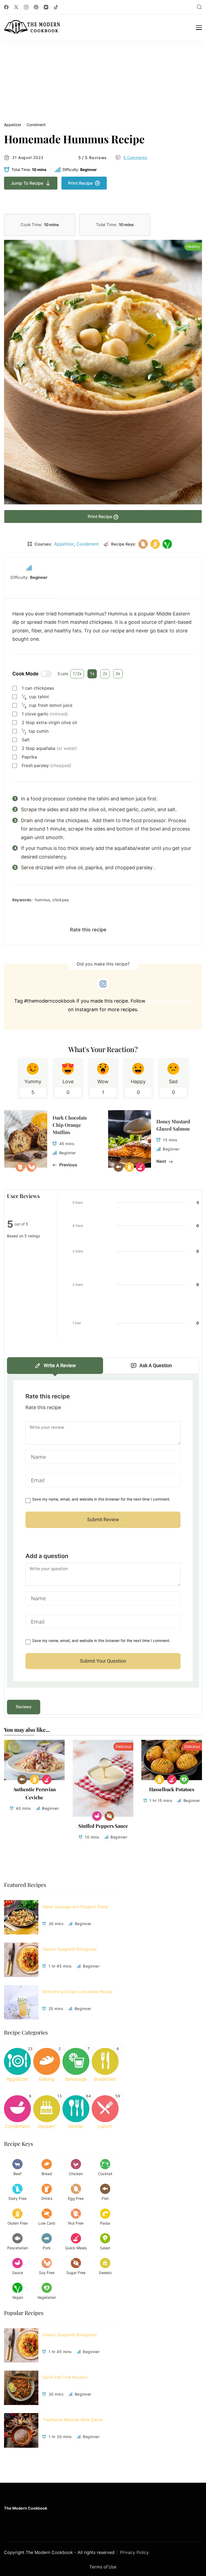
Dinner (76, 2126)
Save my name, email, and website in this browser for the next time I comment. (101, 1499)
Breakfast (105, 2079)
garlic (45, 714)
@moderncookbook (169, 1001)
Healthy (193, 246)
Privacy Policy (135, 2552)
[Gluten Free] (155, 544)
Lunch (105, 2126)
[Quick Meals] (47, 1779)
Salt (26, 740)
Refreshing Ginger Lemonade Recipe (78, 1992)
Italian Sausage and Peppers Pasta (75, 1907)
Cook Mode (25, 674)
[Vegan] (167, 544)
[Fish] (22, 1779)
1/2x (77, 674)
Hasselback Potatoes (172, 1789)
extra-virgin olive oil (49, 722)
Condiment (36, 125)
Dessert (47, 2126)
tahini (35, 697)
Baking (47, 2079)
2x (105, 674)
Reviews (24, 1707)
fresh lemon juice (47, 705)
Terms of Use (103, 2567)
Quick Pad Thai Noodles (65, 2377)
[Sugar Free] (109, 1816)
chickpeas (38, 688)
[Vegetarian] (184, 1779)
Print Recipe (80, 183)
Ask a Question (156, 1365)
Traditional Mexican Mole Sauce (73, 2420)
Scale (63, 674)
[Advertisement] (103, 81)
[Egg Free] (143, 544)
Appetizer (13, 125)
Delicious (123, 1746)
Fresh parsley (47, 765)
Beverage (76, 2079)
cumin (35, 731)
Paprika (29, 757)
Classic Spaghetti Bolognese (70, 1949)
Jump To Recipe (27, 183)
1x (92, 674)
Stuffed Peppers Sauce (103, 1826)
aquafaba (49, 748)
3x (118, 674)
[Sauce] (97, 1816)
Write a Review (60, 1365)
